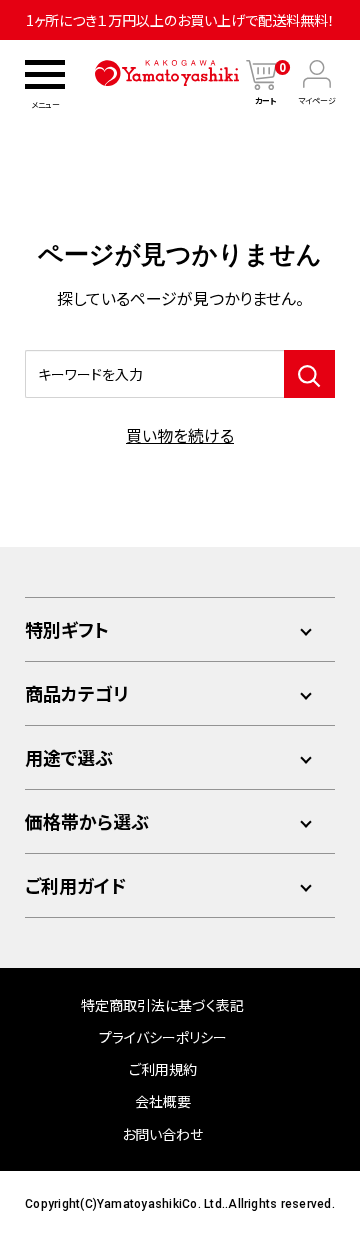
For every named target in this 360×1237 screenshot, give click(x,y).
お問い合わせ (162, 1134)
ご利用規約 (163, 1069)
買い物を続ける (180, 435)
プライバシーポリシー (163, 1037)
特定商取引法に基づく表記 (162, 1005)
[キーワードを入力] (309, 374)
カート (270, 100)
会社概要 (163, 1101)
